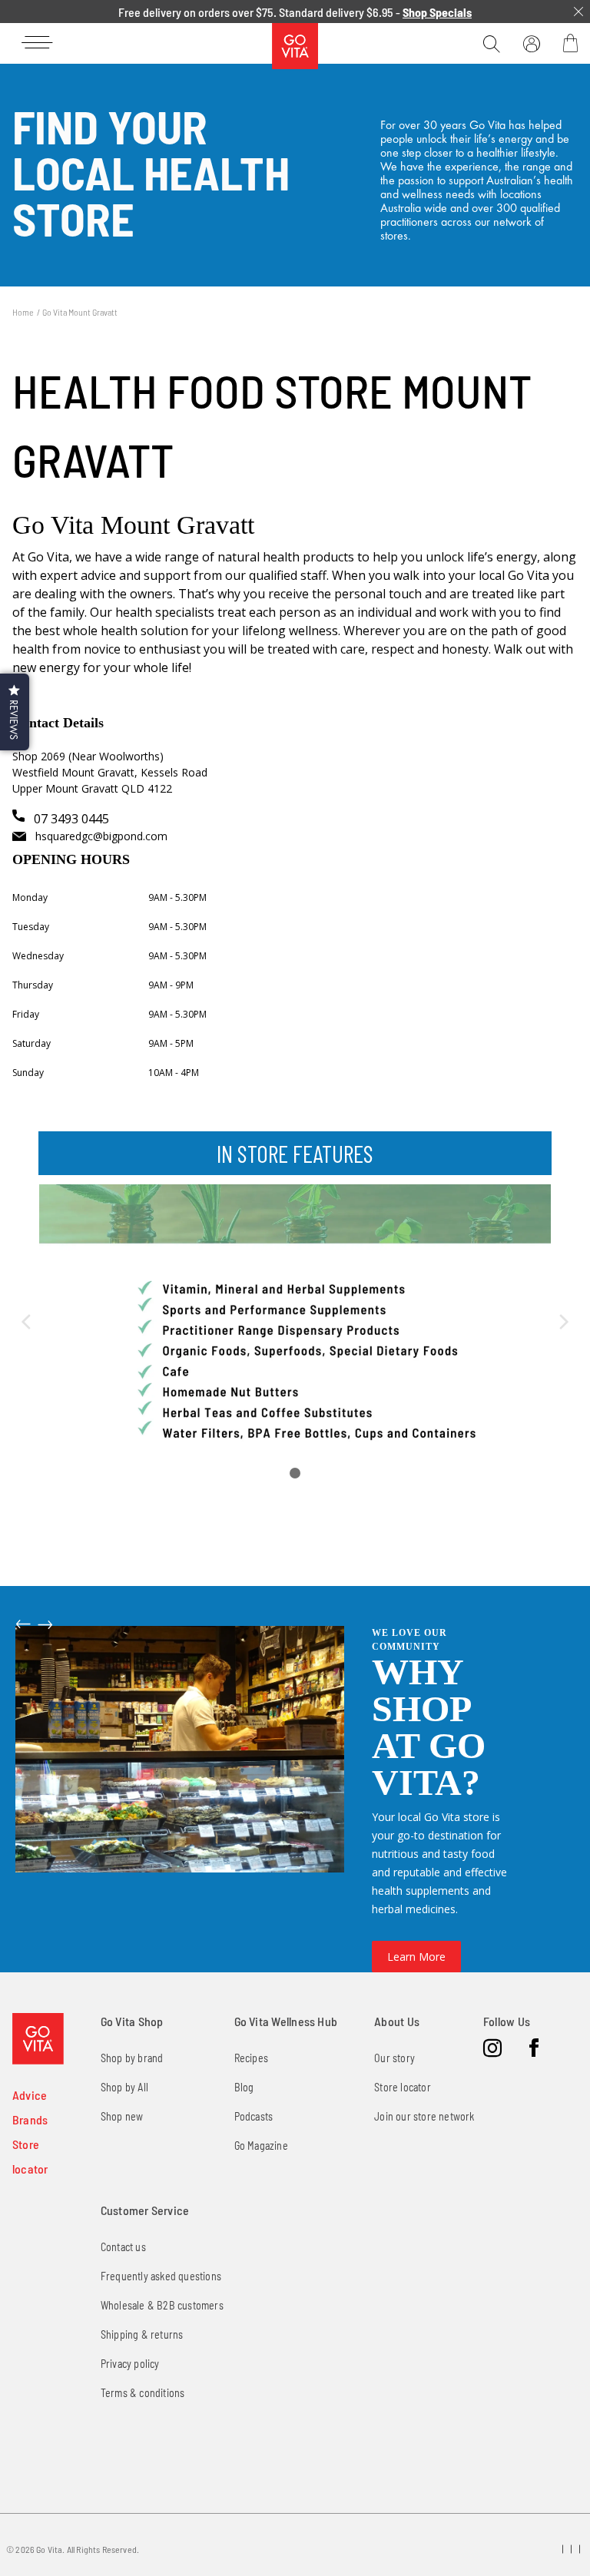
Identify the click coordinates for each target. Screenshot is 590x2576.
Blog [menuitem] (244, 2087)
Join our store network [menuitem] (424, 2116)
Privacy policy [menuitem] (130, 2364)
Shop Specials (437, 12)
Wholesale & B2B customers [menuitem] (162, 2305)
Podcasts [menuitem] (254, 2116)
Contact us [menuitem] (123, 2247)
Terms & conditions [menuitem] (143, 2393)
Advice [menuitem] (30, 2095)
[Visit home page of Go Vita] (38, 2039)
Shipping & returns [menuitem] (142, 2334)
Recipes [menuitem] (251, 2058)
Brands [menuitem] (30, 2119)
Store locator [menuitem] (403, 2087)
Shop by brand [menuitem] (132, 2058)
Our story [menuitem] (394, 2058)
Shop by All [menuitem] (124, 2087)
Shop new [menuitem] (122, 2116)
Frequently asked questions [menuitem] (161, 2276)
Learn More (416, 1957)
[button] (15, 712)
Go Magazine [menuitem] (261, 2146)
